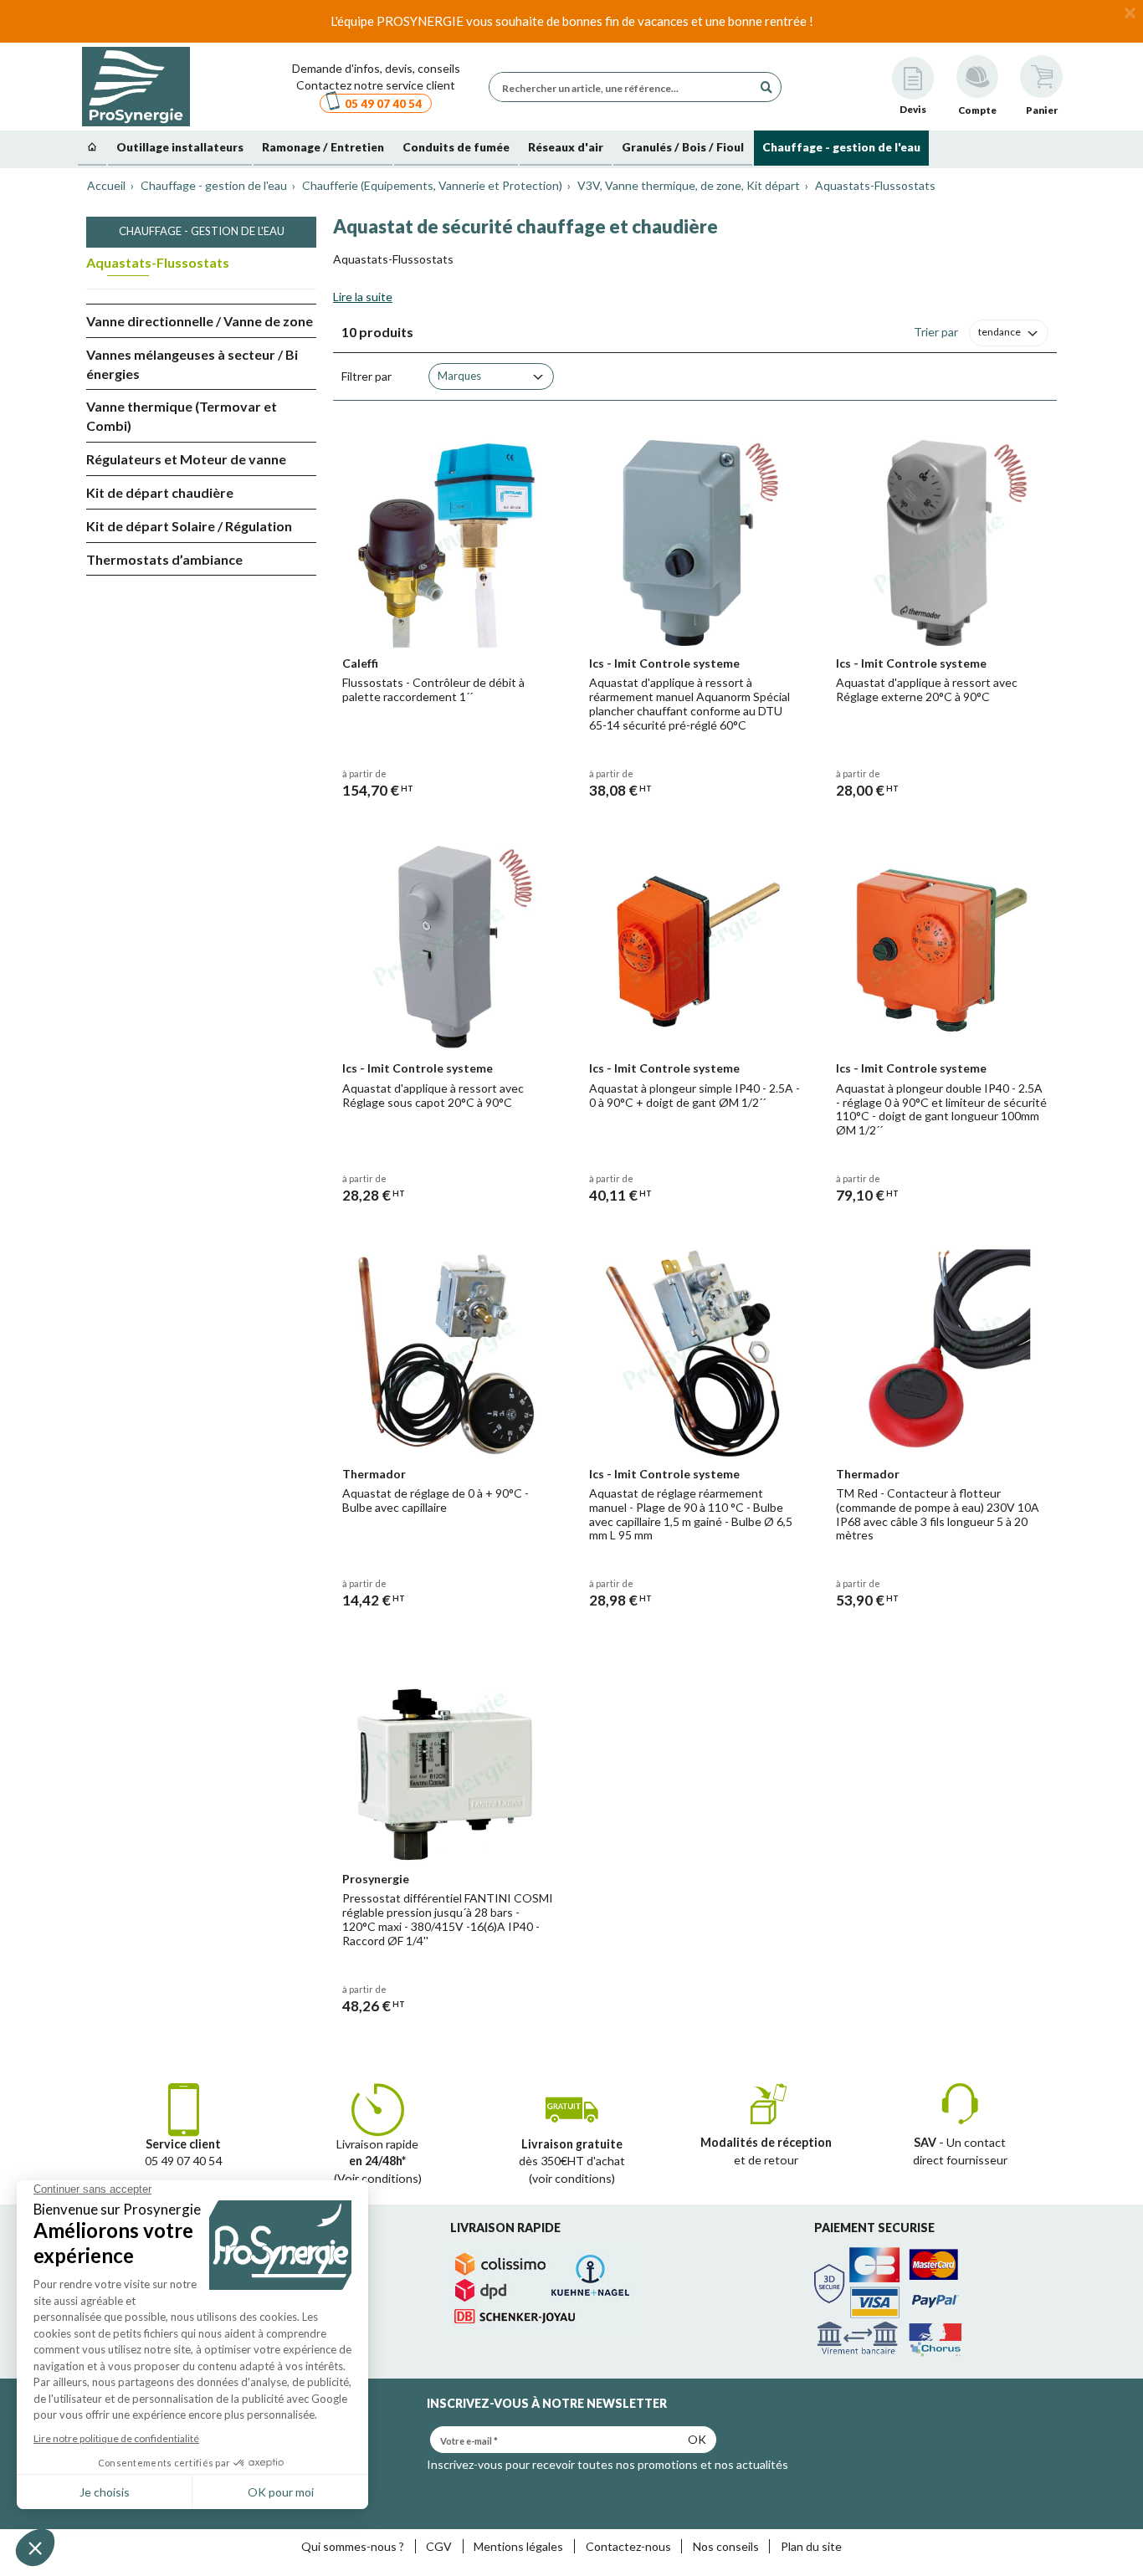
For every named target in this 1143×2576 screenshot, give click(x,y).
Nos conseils (726, 2546)
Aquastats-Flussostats (158, 262)
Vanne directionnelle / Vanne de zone (200, 321)
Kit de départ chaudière (160, 492)
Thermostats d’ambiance (164, 559)
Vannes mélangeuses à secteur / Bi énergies (192, 364)
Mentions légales (518, 2546)
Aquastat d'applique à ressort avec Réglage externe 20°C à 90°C (927, 689)
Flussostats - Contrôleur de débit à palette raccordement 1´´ (433, 689)
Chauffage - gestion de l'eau (202, 231)
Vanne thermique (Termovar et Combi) (182, 416)
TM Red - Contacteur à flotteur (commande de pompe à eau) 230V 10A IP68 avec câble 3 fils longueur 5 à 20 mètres (938, 1514)
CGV (439, 2546)
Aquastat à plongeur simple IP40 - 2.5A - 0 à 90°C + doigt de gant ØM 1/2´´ (695, 1095)
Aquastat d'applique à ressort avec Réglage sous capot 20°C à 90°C (433, 1095)
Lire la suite (363, 297)
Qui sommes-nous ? (353, 2546)
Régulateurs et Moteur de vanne (186, 459)
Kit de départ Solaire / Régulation (189, 526)
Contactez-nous (628, 2546)
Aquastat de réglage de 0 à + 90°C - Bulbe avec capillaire (436, 1500)
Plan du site (811, 2546)
